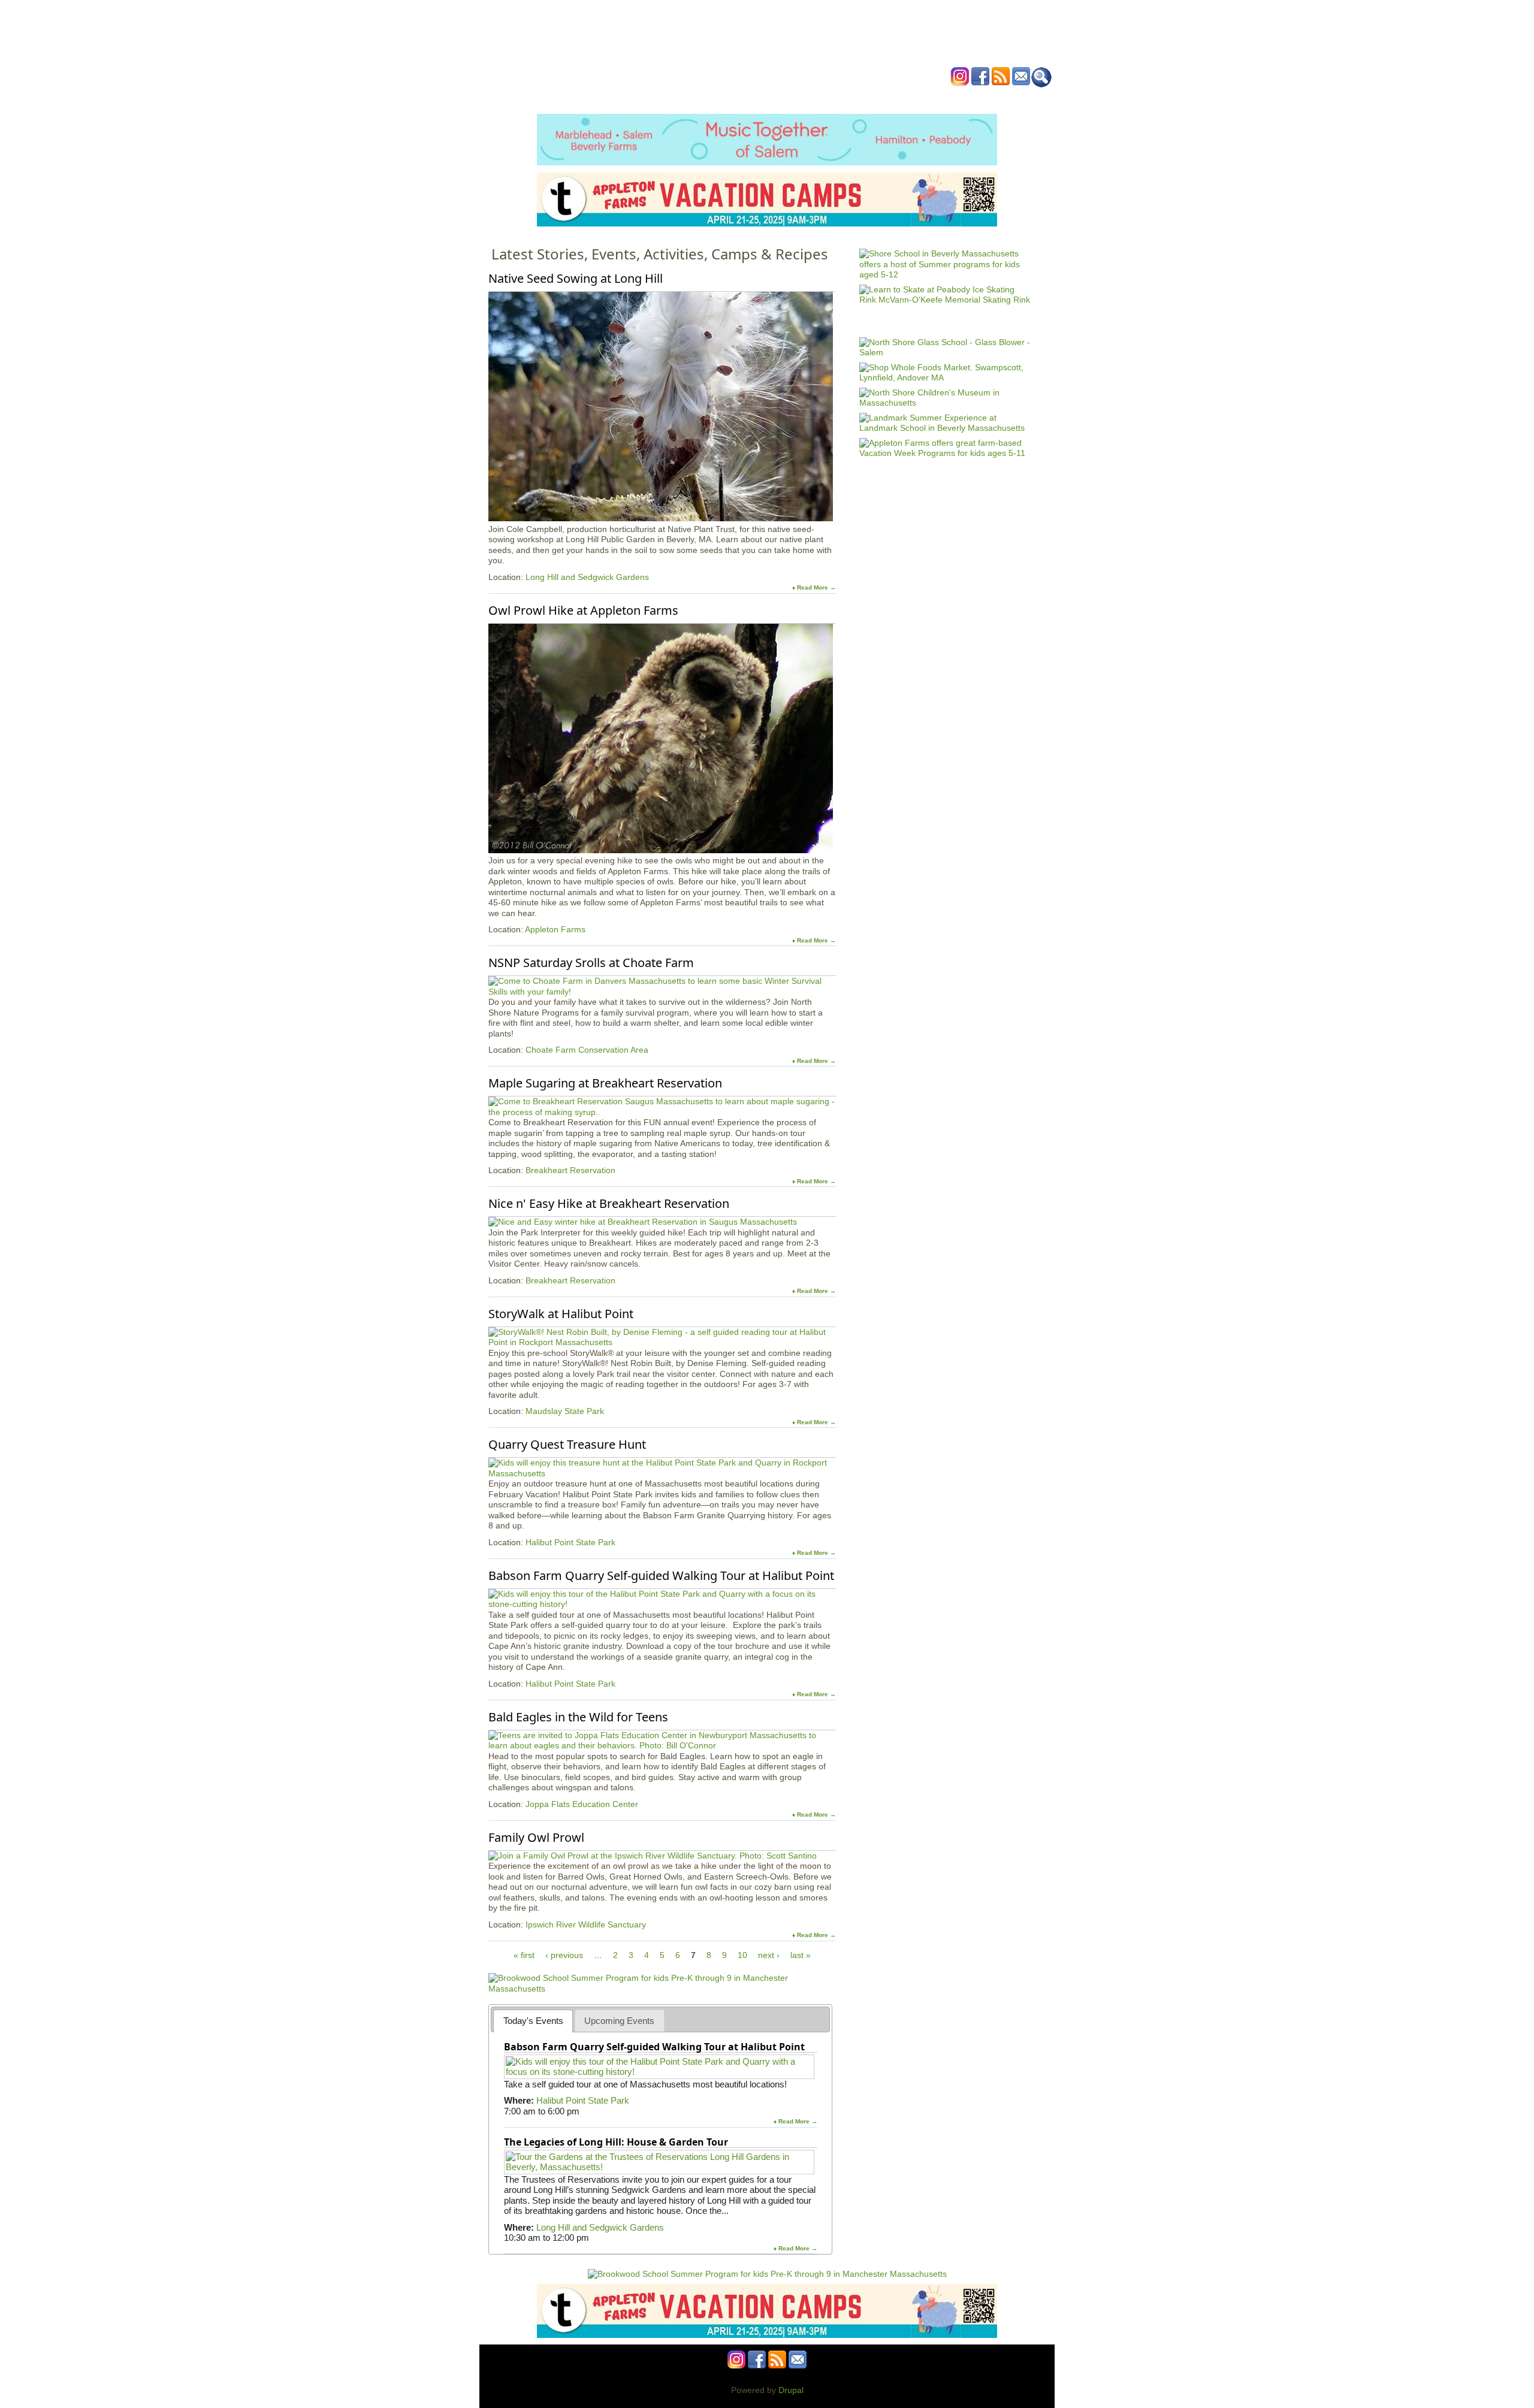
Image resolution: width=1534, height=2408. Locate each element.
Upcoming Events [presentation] (619, 2021)
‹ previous (564, 1955)
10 (742, 1955)
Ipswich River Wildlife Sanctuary (586, 1924)
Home (617, 98)
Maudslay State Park (565, 1411)
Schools (694, 98)
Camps (792, 98)
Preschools (745, 98)
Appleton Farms (555, 929)
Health (828, 98)
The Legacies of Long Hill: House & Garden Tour (616, 2142)
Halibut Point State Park (570, 1542)
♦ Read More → (814, 587)
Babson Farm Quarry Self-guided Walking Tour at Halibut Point (654, 2047)
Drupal (791, 2390)
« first (524, 1955)
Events (653, 98)
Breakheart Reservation (570, 1170)
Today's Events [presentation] (533, 2021)
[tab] (533, 2021)
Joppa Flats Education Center (582, 1804)
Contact (949, 98)
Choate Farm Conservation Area (587, 1050)
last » (801, 1955)
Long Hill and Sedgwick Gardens (587, 577)
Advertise (904, 98)
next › (769, 1955)
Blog (863, 98)
